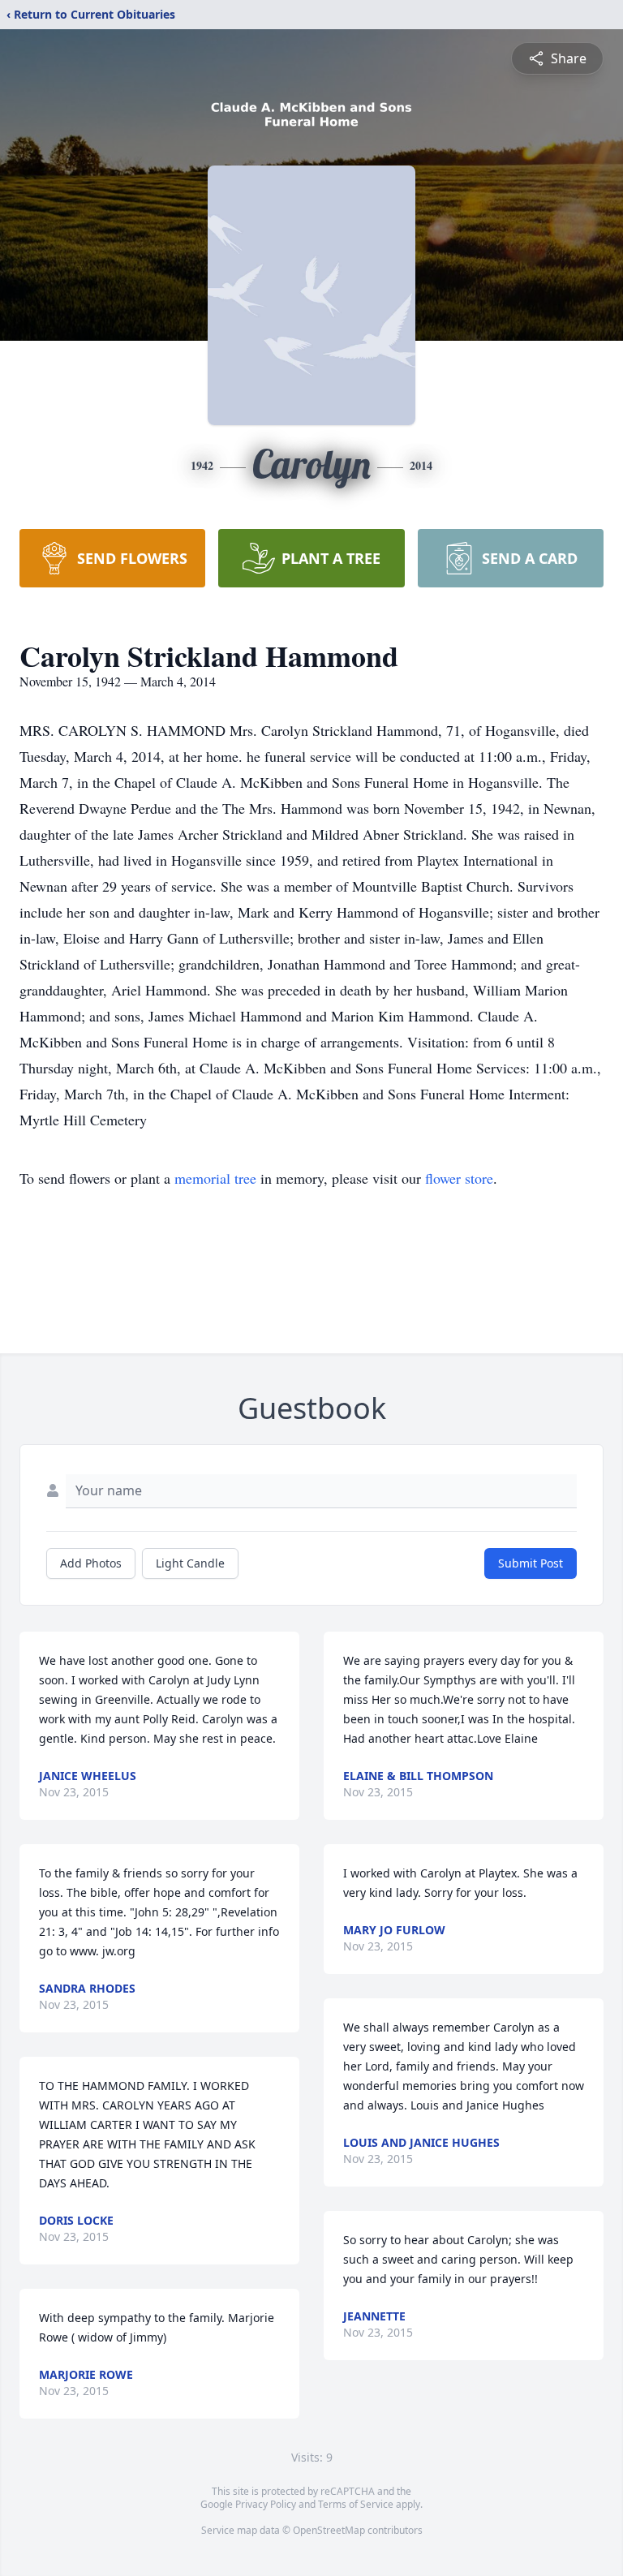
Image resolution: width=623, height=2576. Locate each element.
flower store (459, 1178)
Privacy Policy (266, 2504)
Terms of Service (356, 2504)
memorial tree (215, 1178)
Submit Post (531, 1563)
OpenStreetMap (329, 2530)
